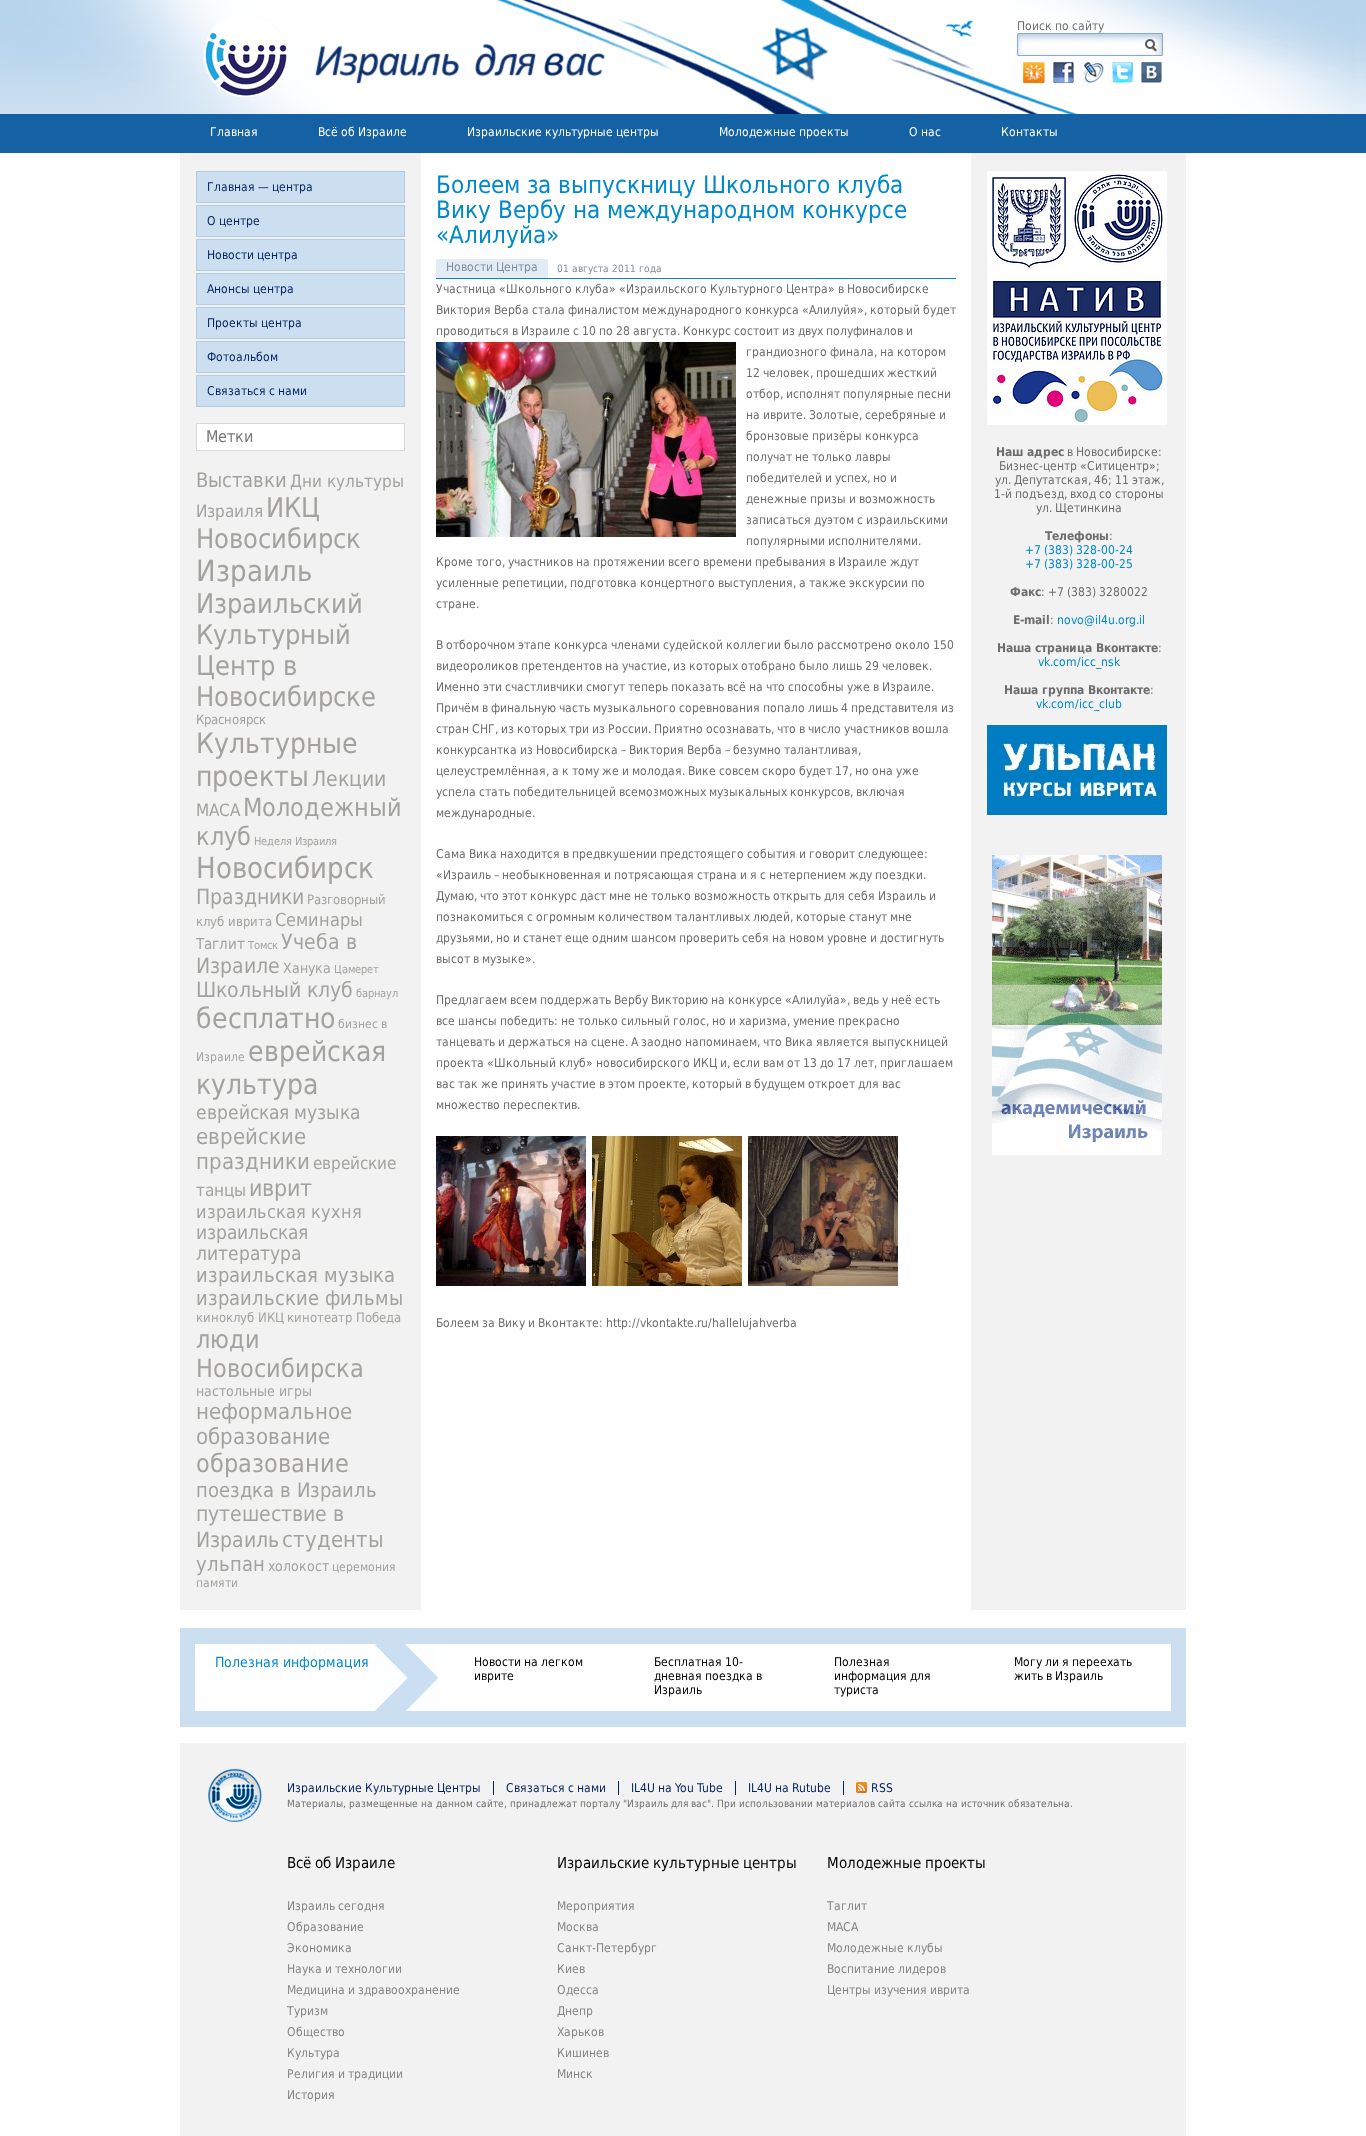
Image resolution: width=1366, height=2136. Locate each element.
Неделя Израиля (295, 841)
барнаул (377, 993)
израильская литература (252, 1243)
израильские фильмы (299, 1298)
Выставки (241, 480)
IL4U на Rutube (789, 1788)
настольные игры (254, 1391)
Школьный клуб (274, 990)
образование (272, 1463)
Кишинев (583, 2053)
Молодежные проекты (784, 132)
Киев (571, 1969)
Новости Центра (492, 267)
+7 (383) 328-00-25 (1079, 564)
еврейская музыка (278, 1112)
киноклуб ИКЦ (240, 1317)
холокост (298, 1566)
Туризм (307, 2011)
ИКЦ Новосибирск (278, 523)
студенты (333, 1539)
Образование (325, 1927)
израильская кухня (279, 1212)
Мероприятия (596, 1906)
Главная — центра (260, 187)
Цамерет (356, 969)
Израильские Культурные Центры (384, 1788)
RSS (882, 1788)
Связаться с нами (257, 391)
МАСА (218, 810)
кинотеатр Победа (344, 1317)
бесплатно (265, 1018)
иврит (280, 1188)
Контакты (1029, 132)
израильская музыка (295, 1275)
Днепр (575, 2011)
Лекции (349, 778)
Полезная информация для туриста (882, 1676)
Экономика (319, 1948)
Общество (316, 2032)
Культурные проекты (277, 760)
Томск (263, 945)
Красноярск (231, 719)
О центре (233, 221)
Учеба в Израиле (276, 954)
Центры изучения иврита (898, 1990)
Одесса (578, 1990)
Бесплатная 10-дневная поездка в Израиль (708, 1676)
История (311, 2095)
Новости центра (252, 255)
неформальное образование (274, 1424)
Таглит (220, 944)
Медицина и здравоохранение (373, 1990)
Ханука (307, 968)
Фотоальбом (242, 357)
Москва (578, 1927)
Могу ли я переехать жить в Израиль (1073, 1669)
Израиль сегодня (336, 1906)
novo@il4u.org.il (1101, 620)
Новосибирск (285, 868)
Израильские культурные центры (563, 132)
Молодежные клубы (885, 1948)
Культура (313, 2053)
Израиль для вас (392, 57)
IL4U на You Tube (677, 1788)
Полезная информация (292, 1662)
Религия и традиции (345, 2074)
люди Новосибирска (280, 1354)
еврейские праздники (253, 1149)
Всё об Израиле (362, 132)
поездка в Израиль (286, 1490)
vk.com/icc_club (1079, 704)
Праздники (250, 897)
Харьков (580, 2032)
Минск (575, 2074)
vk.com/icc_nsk (1079, 662)
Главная (234, 132)
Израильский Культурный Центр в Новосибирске (286, 650)
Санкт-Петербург (607, 1948)
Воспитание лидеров (886, 1969)
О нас (925, 132)
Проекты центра (254, 323)
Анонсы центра (250, 289)
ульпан (230, 1564)
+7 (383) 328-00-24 (1079, 550)
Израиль (254, 571)
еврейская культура (291, 1068)
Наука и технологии (344, 1969)
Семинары (319, 919)
